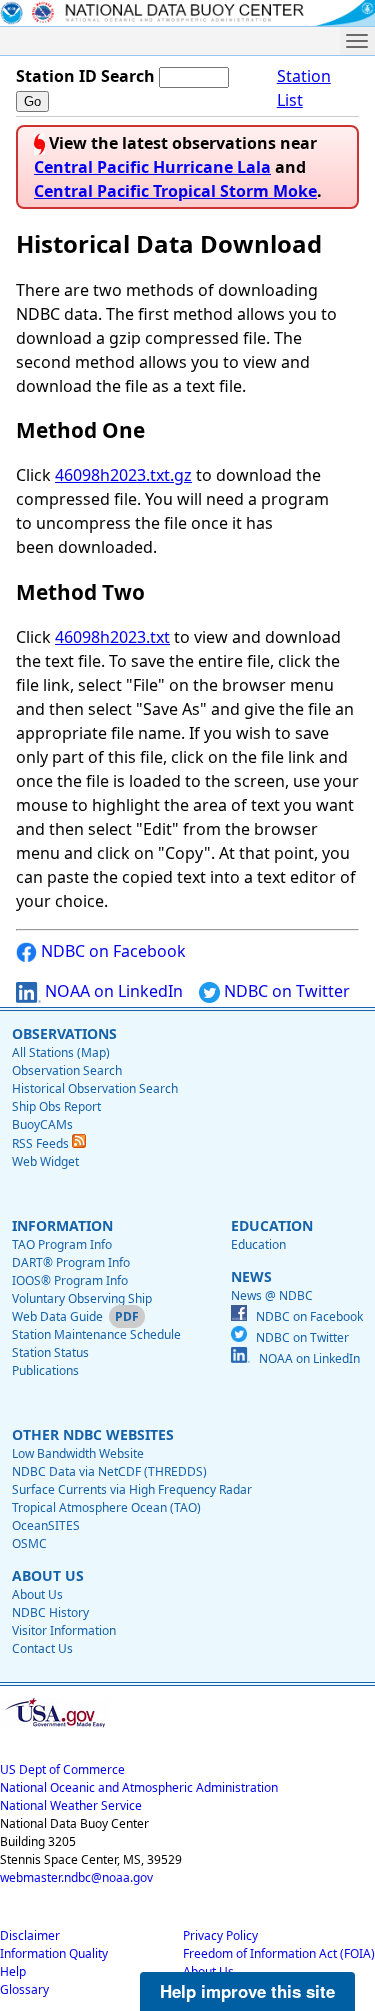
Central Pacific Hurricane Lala (152, 167)
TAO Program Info (62, 1244)
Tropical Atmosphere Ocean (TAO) (106, 1507)
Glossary (24, 1989)
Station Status (50, 1352)
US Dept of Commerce (62, 1769)
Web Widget (45, 1161)
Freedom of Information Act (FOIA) (279, 1953)
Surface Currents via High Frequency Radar (132, 1489)
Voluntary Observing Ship (82, 1298)
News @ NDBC (272, 1295)
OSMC (29, 1543)
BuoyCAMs (42, 1124)
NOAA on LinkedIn (112, 991)
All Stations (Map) (61, 1052)
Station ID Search (85, 76)
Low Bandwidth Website (78, 1453)
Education (258, 1244)
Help (13, 1971)
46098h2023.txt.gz (123, 475)
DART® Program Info (71, 1262)
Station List (304, 88)
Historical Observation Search (95, 1088)
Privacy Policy (220, 1935)
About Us (37, 1594)
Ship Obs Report (56, 1106)
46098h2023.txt (112, 637)
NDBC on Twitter (285, 991)
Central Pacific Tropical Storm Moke (175, 191)
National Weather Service (71, 1805)
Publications (45, 1370)
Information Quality (54, 1953)
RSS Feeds (42, 1143)
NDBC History (50, 1612)
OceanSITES (46, 1525)
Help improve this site (247, 1991)
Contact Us (42, 1648)
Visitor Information (64, 1630)
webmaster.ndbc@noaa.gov (76, 1877)
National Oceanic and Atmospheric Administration (139, 1787)
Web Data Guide (57, 1316)
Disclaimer (30, 1935)
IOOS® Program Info (70, 1280)
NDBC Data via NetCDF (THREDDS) (109, 1471)
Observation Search (67, 1070)
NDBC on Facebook (111, 951)
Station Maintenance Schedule (96, 1334)
